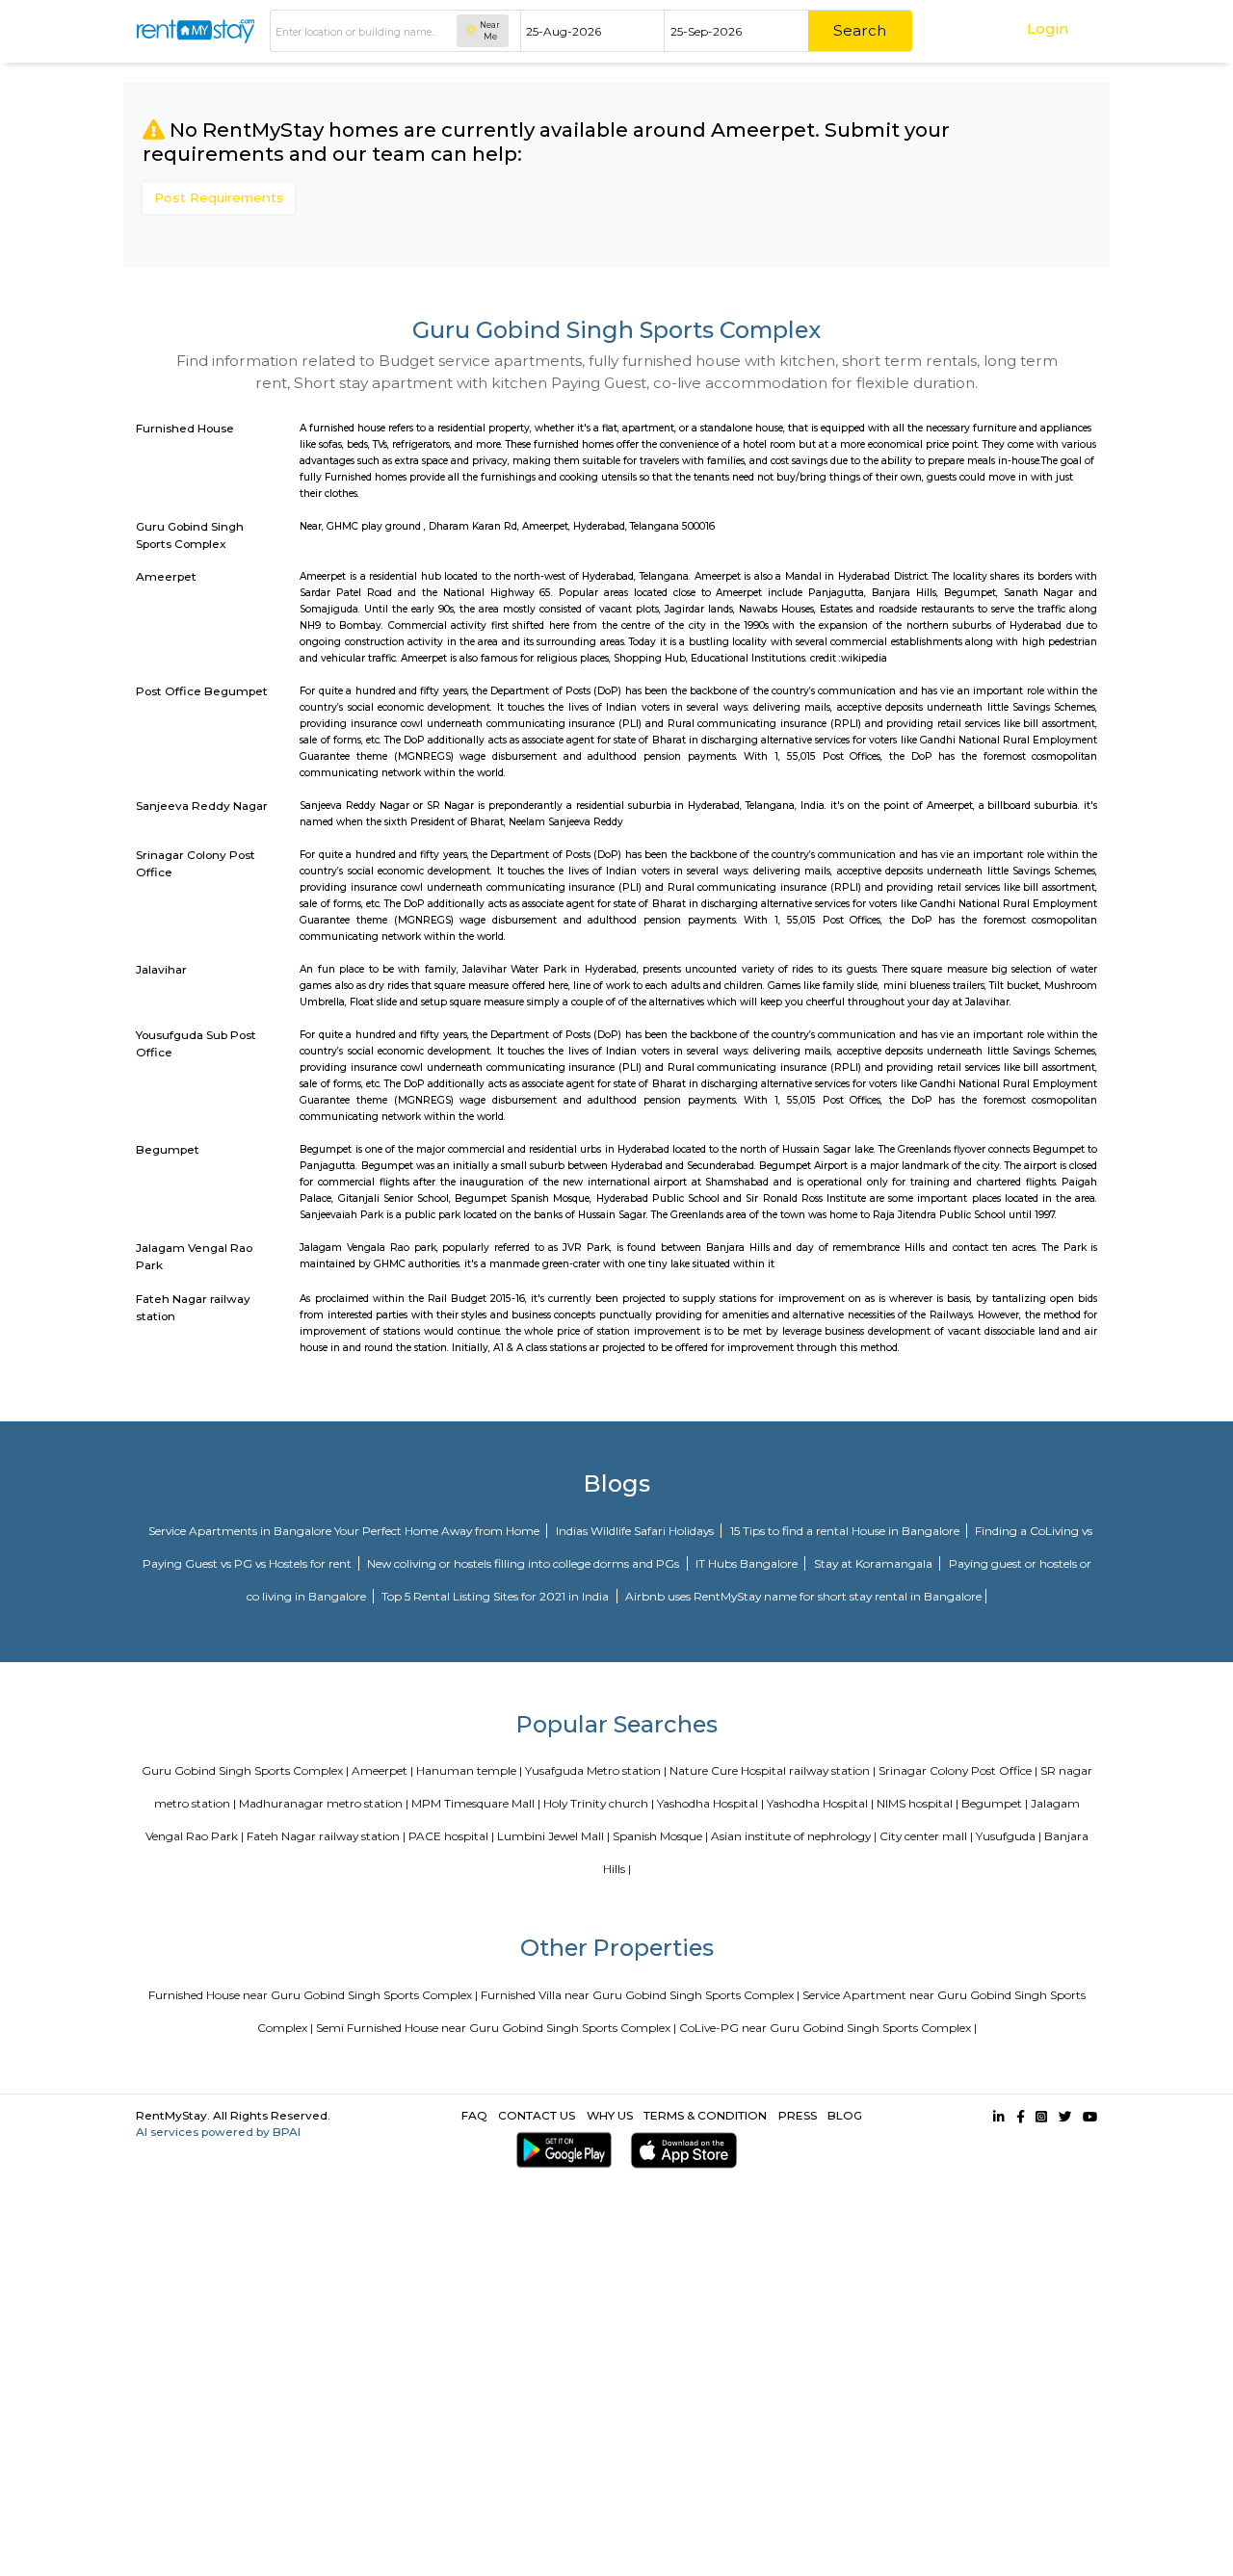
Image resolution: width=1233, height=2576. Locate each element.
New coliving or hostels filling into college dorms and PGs (525, 1563)
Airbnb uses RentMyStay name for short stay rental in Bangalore (803, 1596)
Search (860, 30)
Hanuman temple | (469, 1770)
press (798, 2115)
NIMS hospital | (918, 1803)
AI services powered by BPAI (218, 2132)
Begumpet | (995, 1803)
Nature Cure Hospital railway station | (773, 1770)
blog (845, 2115)
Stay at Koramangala (875, 1563)
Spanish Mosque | (660, 1836)
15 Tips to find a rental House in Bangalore (846, 1531)
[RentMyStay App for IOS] (681, 2150)
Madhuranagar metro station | (324, 1803)
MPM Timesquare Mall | (476, 1803)
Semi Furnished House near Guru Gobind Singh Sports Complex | (496, 2028)
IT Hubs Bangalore (748, 1563)
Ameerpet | (382, 1770)
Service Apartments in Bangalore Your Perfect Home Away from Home (345, 1531)
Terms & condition (705, 2115)
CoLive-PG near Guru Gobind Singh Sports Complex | (828, 2028)
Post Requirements (219, 197)
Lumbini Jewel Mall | (553, 1836)
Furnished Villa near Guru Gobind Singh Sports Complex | (640, 1995)
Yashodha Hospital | (710, 1803)
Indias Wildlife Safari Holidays (636, 1531)
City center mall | (926, 1836)
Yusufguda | (1009, 1836)
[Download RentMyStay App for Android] (561, 2150)
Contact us (537, 2115)
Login (1048, 28)
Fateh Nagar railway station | (326, 1836)
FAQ (474, 2115)
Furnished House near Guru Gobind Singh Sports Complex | (313, 1995)
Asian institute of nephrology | (794, 1836)
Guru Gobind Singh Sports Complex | (245, 1770)
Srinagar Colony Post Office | (958, 1770)
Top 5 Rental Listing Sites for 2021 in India (497, 1596)
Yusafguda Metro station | (596, 1770)
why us (610, 2115)
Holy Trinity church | (599, 1803)
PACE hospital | (451, 1836)
